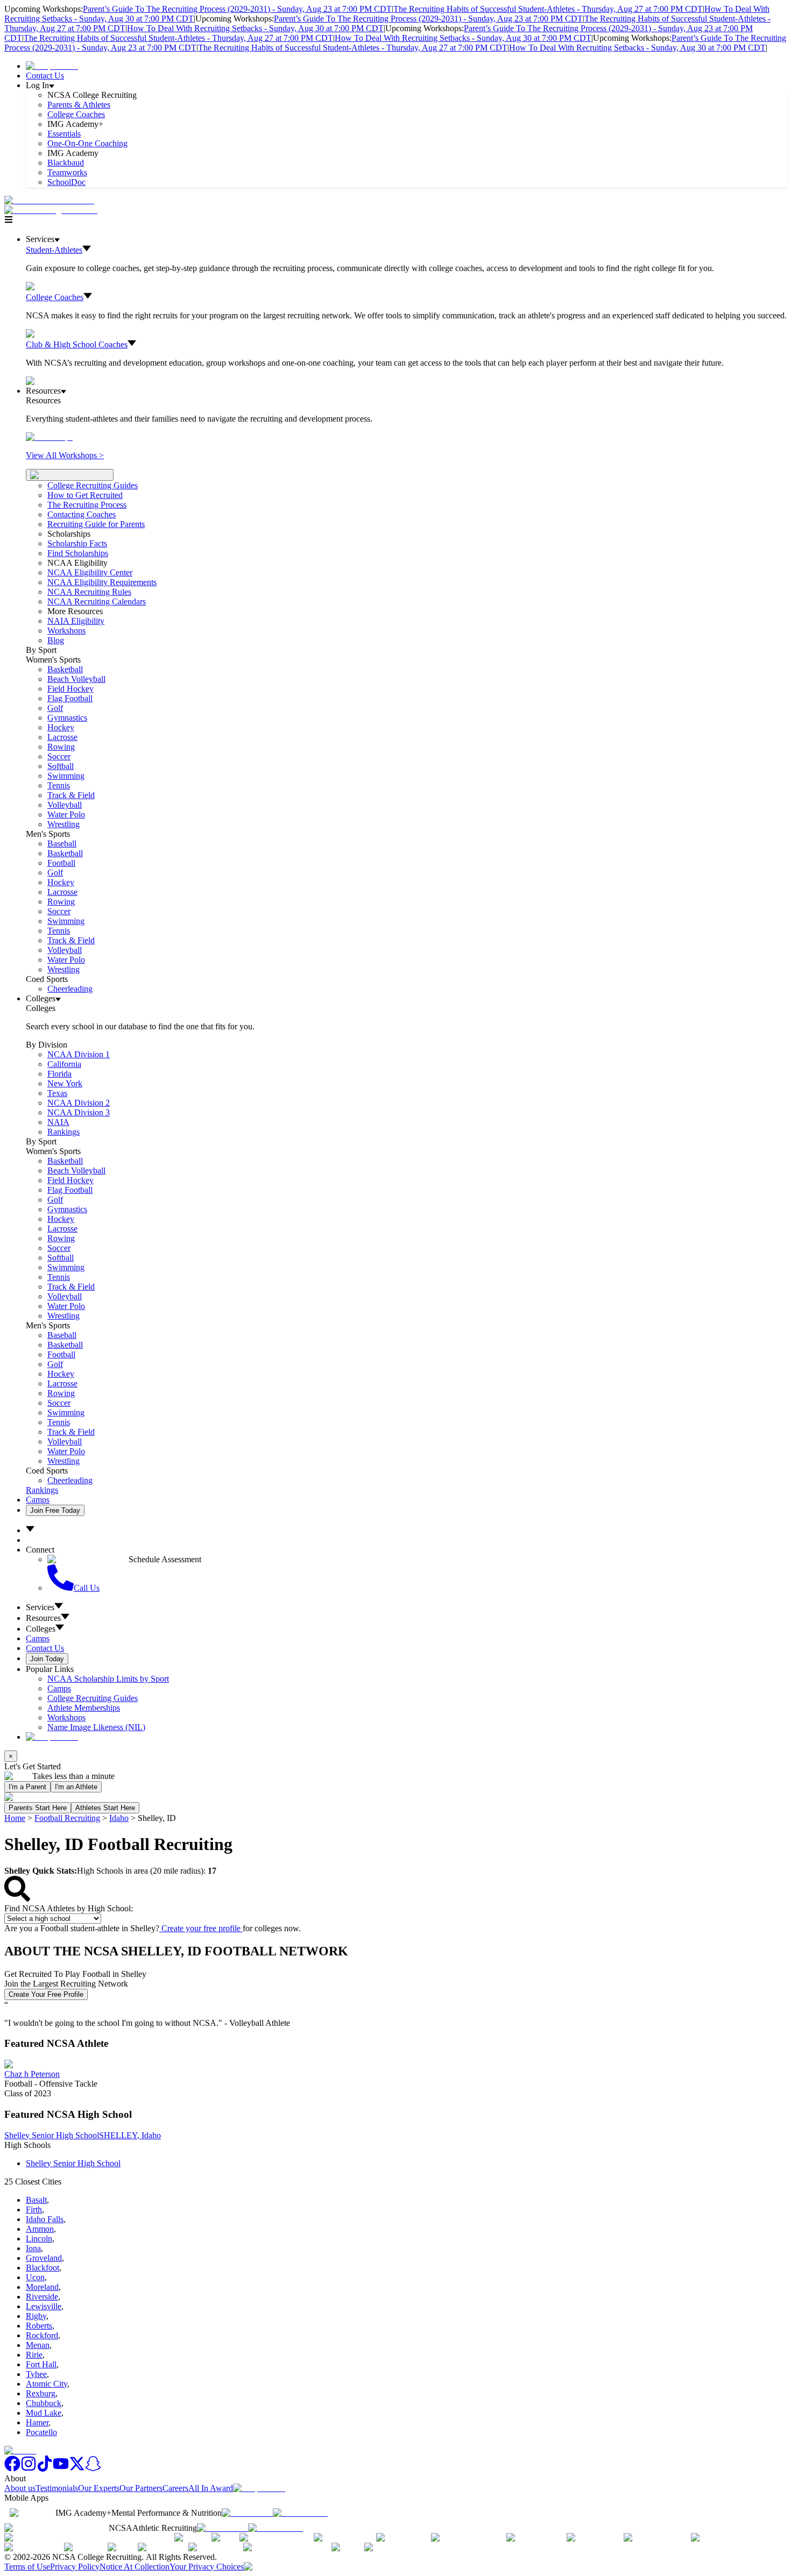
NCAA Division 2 (79, 1103)
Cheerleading (70, 989)
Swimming (66, 776)
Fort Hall (41, 2364)
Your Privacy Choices (207, 2567)
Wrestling (63, 824)
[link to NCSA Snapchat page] (93, 2469)
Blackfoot (43, 2268)
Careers (175, 2488)
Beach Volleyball (76, 679)
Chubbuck (44, 2403)
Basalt (36, 2200)
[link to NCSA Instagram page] (29, 2469)
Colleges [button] (41, 1629)
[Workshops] (49, 437)
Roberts (39, 2326)
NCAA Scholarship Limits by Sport (108, 1679)
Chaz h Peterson (32, 2074)
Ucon (35, 2277)
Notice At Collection (135, 2567)
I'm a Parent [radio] (27, 1787)
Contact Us (45, 76)
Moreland (42, 2287)
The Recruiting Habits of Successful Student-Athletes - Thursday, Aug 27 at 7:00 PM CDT (548, 9)
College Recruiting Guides (93, 485)
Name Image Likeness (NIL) (96, 1727)
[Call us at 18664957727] (49, 200)
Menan (38, 2345)
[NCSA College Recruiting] (53, 210)
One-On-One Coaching (87, 143)
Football (61, 863)
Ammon (40, 2229)
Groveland (44, 2258)
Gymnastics (67, 718)
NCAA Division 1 (79, 1054)
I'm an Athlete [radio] (76, 1787)
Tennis (59, 785)
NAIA (58, 1122)
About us (20, 2488)
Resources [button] (43, 1618)
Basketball (65, 669)
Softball (61, 766)
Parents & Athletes (79, 105)
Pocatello (41, 2432)
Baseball (62, 844)
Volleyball (65, 805)
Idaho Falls (45, 2219)
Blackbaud (66, 163)
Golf (55, 708)
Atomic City (47, 2384)
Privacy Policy (75, 2567)
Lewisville (44, 2306)
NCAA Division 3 (79, 1112)
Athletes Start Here (105, 1808)
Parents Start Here (38, 1808)
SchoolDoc (66, 182)
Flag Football (70, 698)
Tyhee (36, 2374)
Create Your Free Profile (46, 1994)
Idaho (119, 1818)
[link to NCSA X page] (77, 2469)
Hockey (61, 727)
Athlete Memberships (84, 1708)
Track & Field (71, 795)
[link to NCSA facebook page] (12, 2469)
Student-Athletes (54, 250)
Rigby (36, 2316)
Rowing (61, 747)
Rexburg (41, 2393)
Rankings (63, 1132)
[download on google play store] (302, 2513)
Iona (33, 2248)
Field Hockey (70, 689)
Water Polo (66, 814)
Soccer (59, 756)
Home (15, 1818)
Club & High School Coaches (77, 344)
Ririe (34, 2355)
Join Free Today (55, 1510)
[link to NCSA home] (20, 2450)
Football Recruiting (67, 1818)
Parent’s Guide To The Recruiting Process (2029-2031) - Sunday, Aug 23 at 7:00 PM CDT (237, 9)
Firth (34, 2209)
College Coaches (76, 114)
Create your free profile (201, 1928)
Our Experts (99, 2488)
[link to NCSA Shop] (52, 66)
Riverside (42, 2297)
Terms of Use (27, 2567)
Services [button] (40, 1607)
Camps (38, 1500)
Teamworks (67, 172)
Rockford (42, 2335)
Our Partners (141, 2488)
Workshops (66, 1717)
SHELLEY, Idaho (130, 2135)
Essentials (64, 134)
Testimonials (57, 2488)
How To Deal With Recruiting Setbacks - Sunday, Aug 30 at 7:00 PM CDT (255, 28)
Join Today (47, 1659)
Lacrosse (62, 737)
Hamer (37, 2422)
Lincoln (39, 2239)
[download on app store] (247, 2513)
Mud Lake (44, 2413)
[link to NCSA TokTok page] (45, 2469)
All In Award (211, 2488)
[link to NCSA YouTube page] (61, 2469)
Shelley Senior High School (52, 2135)
